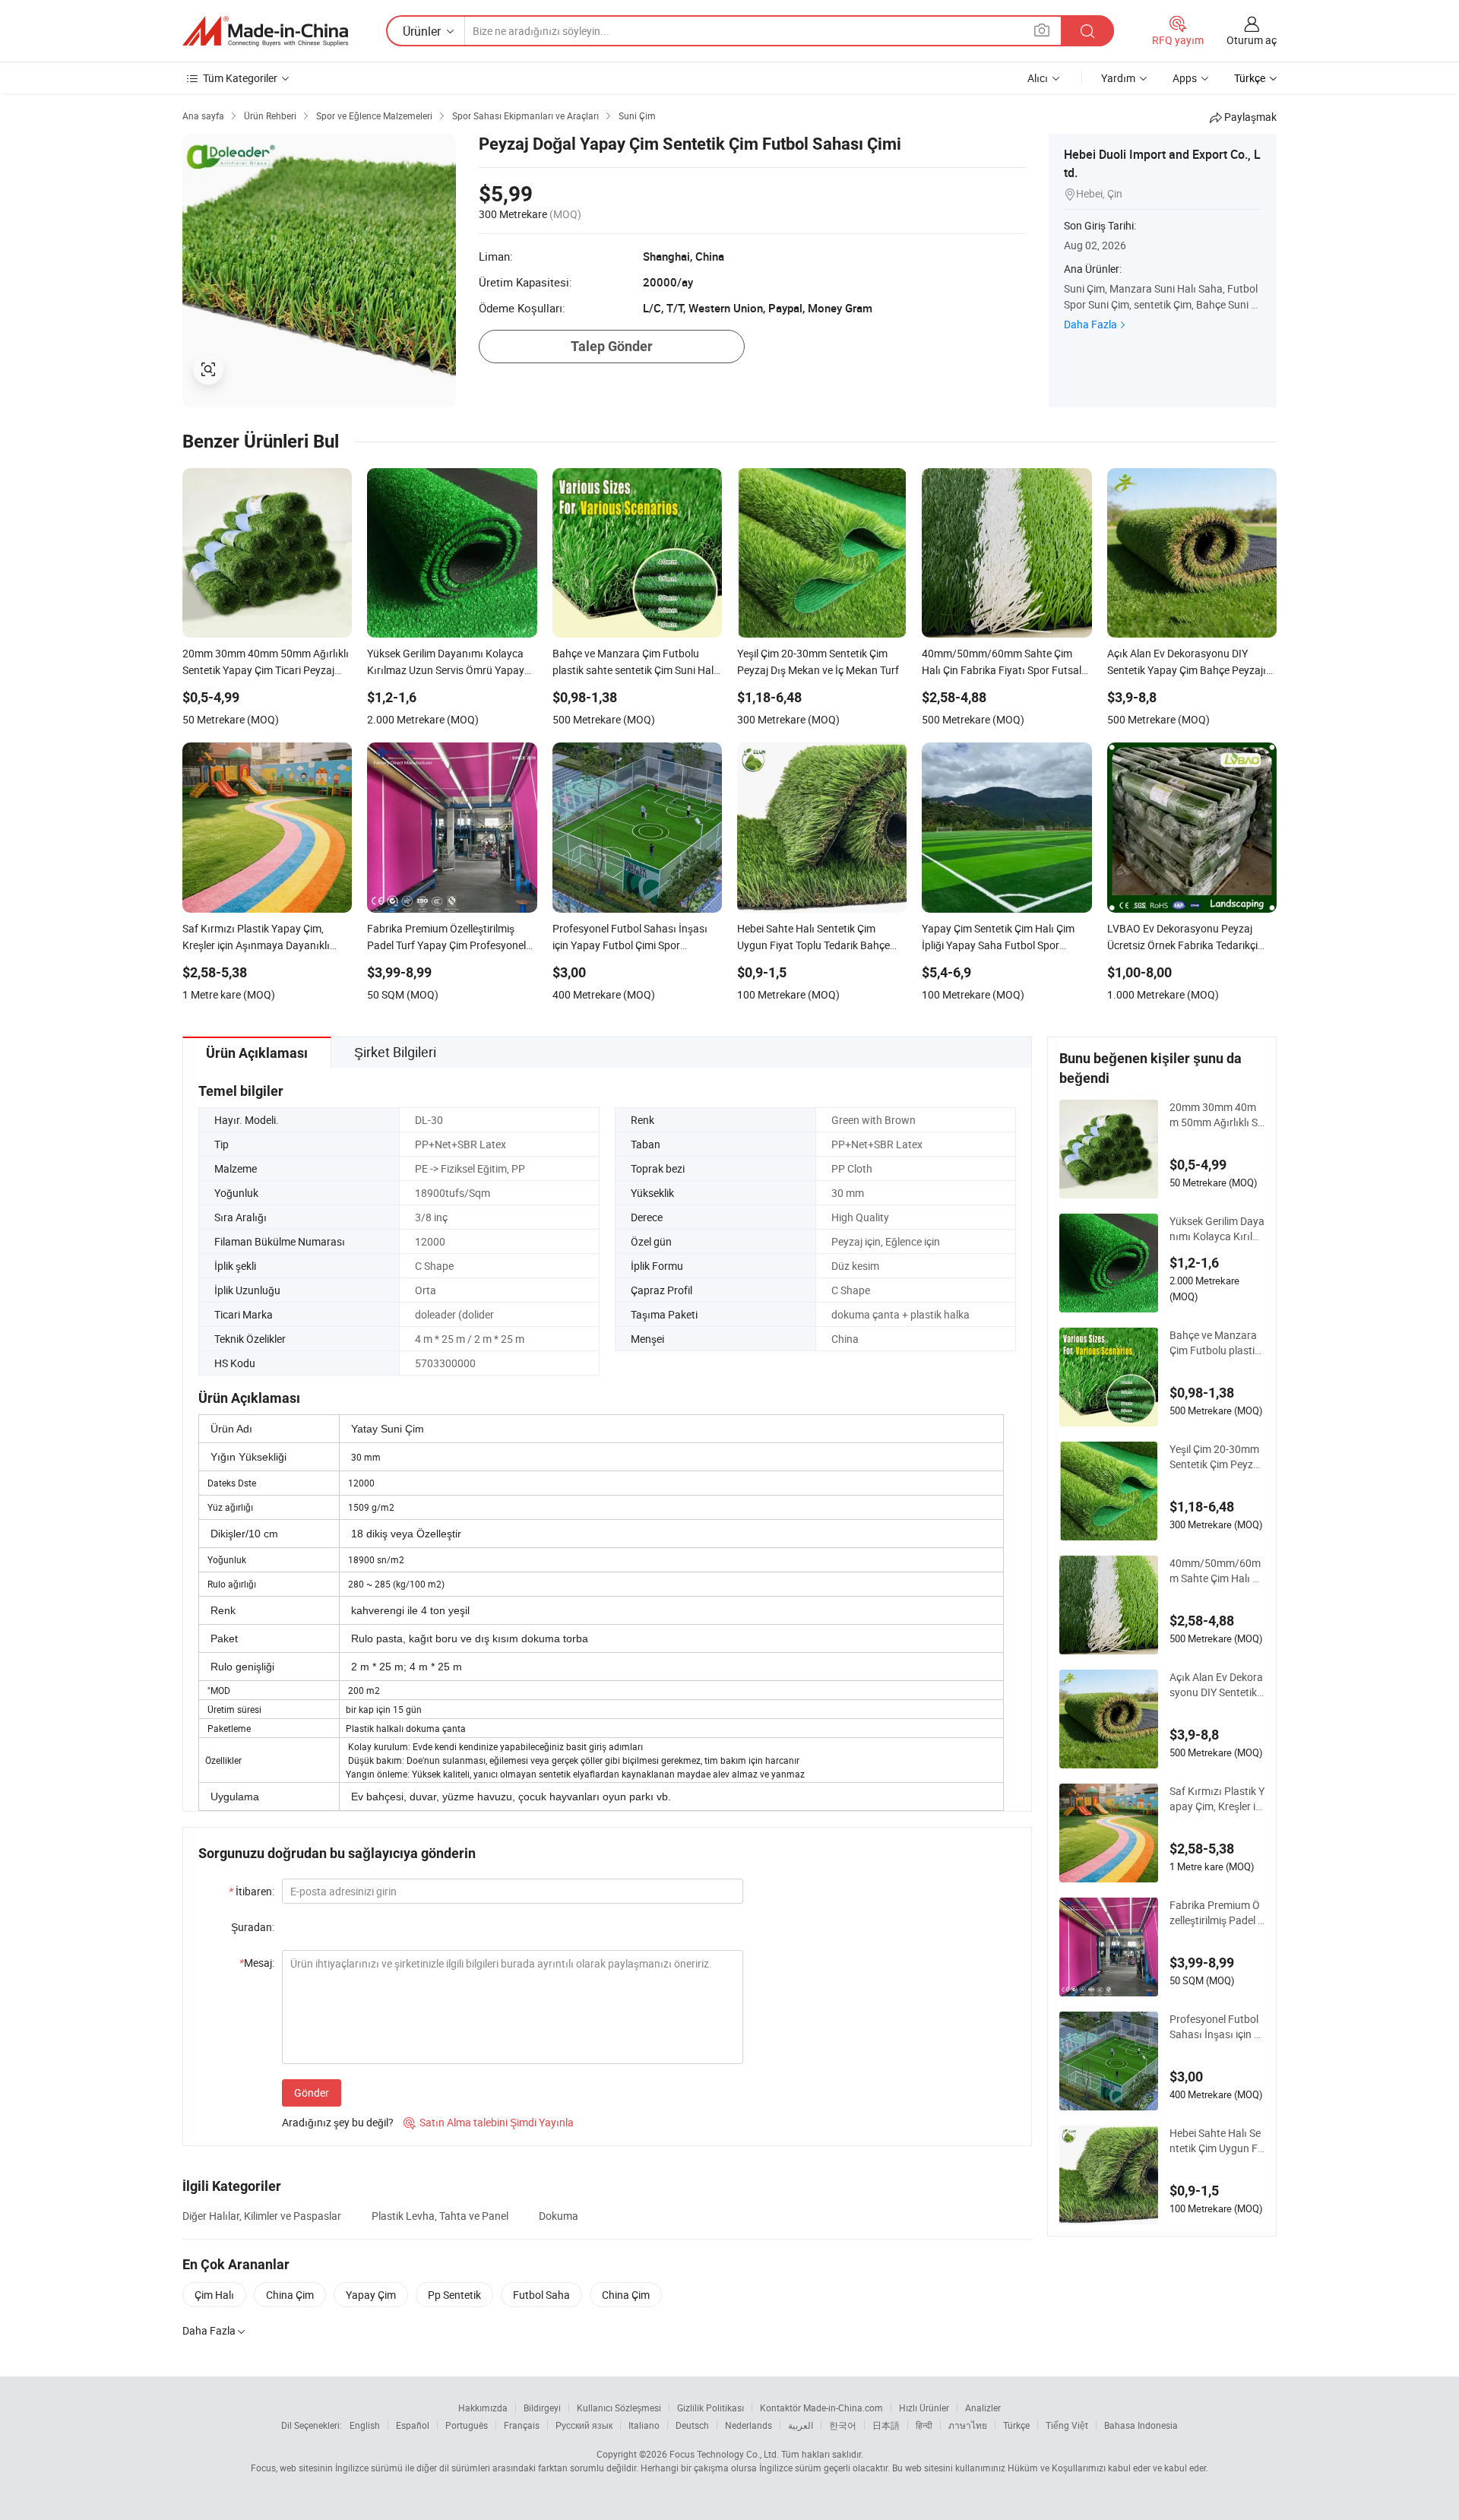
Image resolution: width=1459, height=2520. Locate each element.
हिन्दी (924, 2425)
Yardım (1118, 78)
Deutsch (692, 2425)
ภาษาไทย (968, 2425)
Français (522, 2425)
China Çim (290, 2295)
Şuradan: (253, 1927)
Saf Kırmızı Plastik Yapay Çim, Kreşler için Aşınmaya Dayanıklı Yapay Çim (1217, 1799)
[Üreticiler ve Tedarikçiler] (265, 31)
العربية (801, 2425)
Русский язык (584, 2425)
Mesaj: (257, 1963)
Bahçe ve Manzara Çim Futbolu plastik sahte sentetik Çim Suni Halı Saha (1217, 1343)
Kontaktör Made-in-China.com (821, 2408)
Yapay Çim (371, 2295)
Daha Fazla (1090, 324)
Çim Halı (214, 2295)
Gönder (312, 2093)
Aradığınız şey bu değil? (338, 2122)
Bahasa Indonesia (1141, 2425)
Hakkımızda (483, 2408)
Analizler (983, 2408)
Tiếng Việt (1067, 2425)
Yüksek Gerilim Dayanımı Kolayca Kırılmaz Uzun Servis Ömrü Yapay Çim (1217, 1229)
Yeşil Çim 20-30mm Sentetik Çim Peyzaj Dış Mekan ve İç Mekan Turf (1217, 1457)
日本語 (886, 2425)
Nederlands (748, 2425)
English (365, 2425)
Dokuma (559, 2216)
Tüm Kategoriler (240, 78)
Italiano (644, 2425)
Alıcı (1038, 78)
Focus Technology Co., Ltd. (724, 2454)
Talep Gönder (612, 346)
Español (413, 2425)
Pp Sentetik (454, 2295)
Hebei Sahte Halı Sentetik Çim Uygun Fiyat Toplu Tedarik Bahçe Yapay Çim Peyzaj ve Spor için (1217, 2141)
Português (467, 2425)
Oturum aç (1252, 40)
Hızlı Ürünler (924, 2408)
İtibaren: (252, 1891)
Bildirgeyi (542, 2408)
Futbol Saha (541, 2295)
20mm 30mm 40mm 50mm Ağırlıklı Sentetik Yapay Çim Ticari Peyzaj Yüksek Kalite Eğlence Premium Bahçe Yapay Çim (1217, 1115)
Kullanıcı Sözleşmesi (619, 2408)
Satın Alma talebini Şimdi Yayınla (489, 2122)
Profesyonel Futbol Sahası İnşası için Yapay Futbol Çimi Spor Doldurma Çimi (1216, 2027)
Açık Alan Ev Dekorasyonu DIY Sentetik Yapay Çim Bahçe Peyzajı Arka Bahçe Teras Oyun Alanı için (1216, 1685)
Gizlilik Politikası (711, 2408)
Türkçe (1016, 2425)
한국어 (843, 2425)
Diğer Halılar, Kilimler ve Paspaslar (262, 2216)
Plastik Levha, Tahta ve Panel (440, 2216)
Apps (1185, 78)
